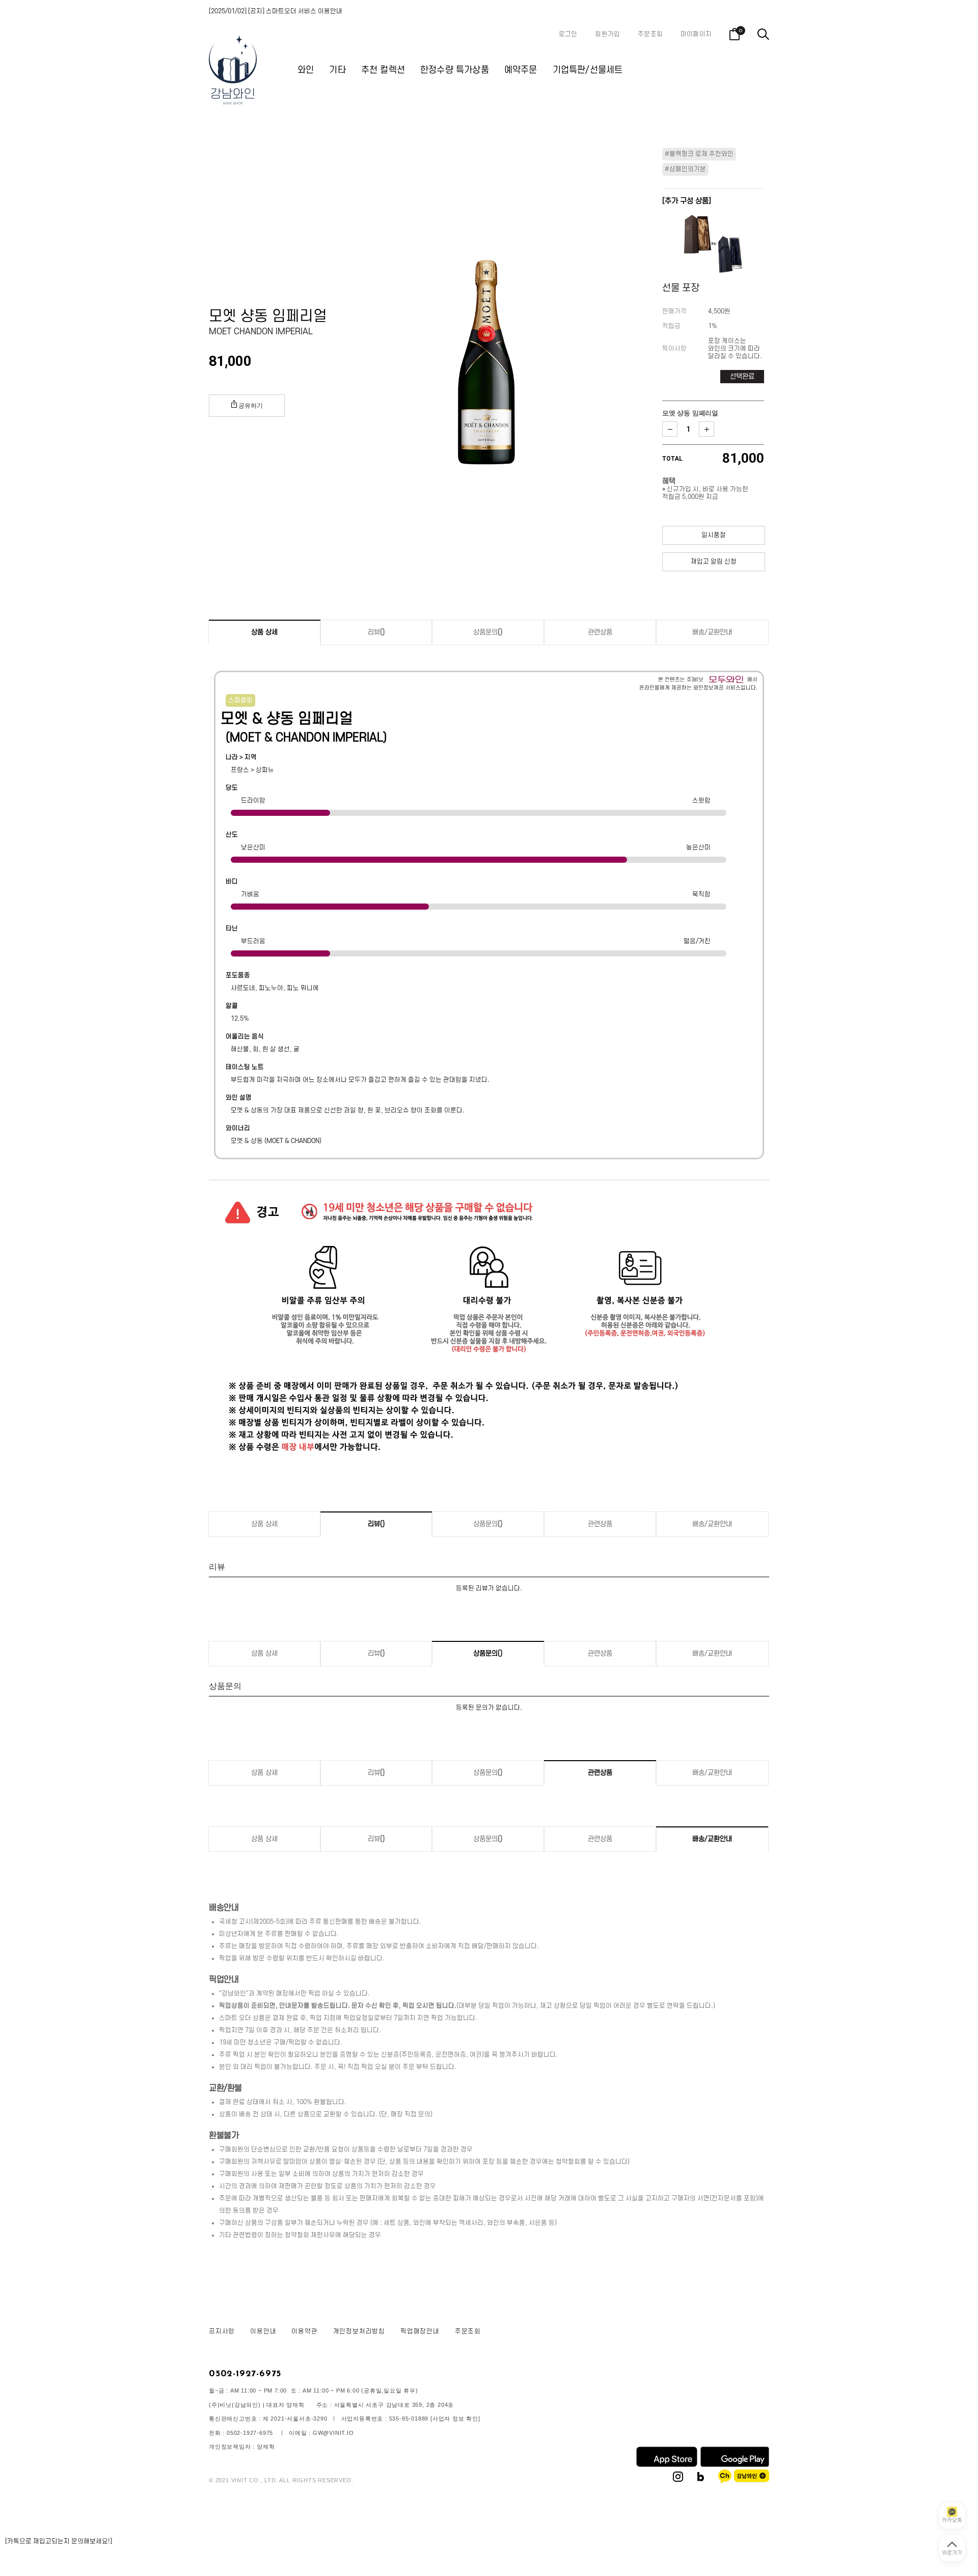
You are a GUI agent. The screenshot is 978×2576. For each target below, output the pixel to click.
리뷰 (376, 632)
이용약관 (304, 2331)
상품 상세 (264, 632)
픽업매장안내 (420, 2331)
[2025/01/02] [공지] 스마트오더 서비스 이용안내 (276, 11)
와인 (306, 70)
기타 (337, 70)
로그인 (568, 34)
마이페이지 (696, 34)
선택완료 (742, 376)
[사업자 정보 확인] (455, 2419)
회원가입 (607, 34)
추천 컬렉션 (383, 70)
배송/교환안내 (712, 632)
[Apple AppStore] (667, 2465)
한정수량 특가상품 (455, 70)
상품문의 (488, 632)
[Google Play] (735, 2465)
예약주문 (521, 70)
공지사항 (222, 2331)
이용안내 (263, 2331)
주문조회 (650, 34)
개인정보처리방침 (359, 2331)
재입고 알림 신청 (714, 562)
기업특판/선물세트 (588, 70)
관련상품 (600, 632)
